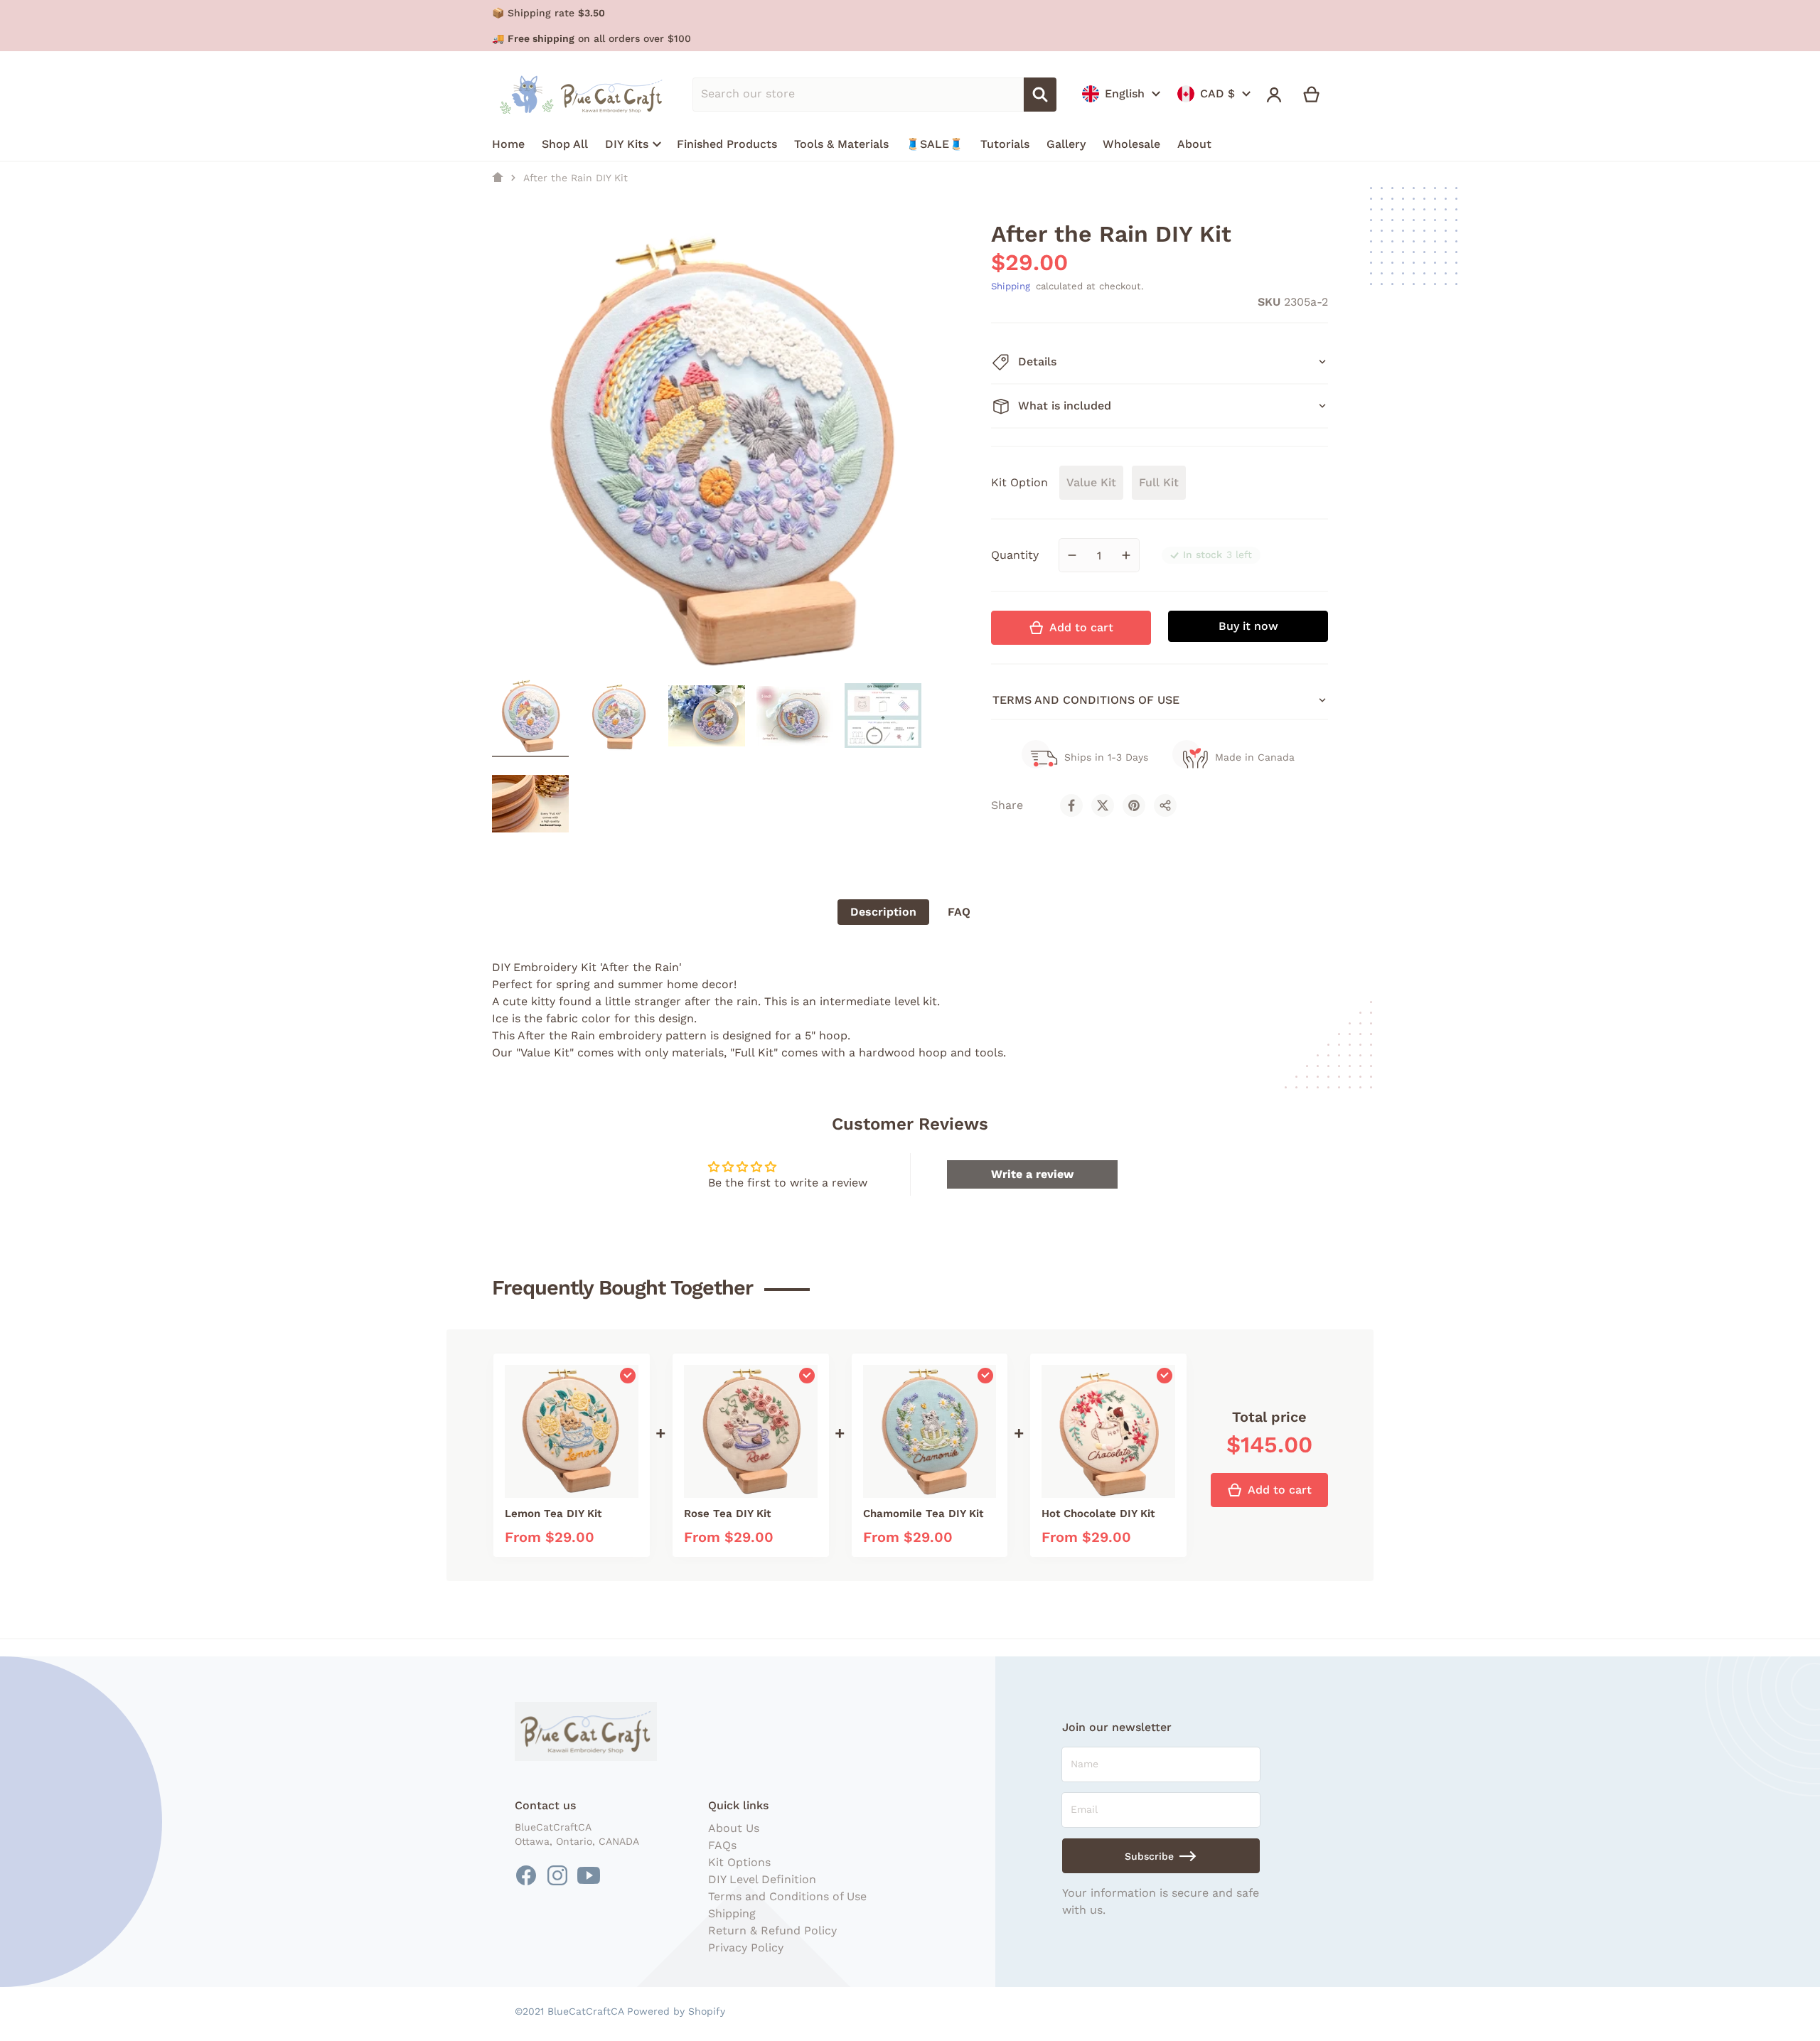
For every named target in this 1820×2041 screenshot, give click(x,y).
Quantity (1015, 555)
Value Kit (1091, 482)
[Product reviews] (1067, 302)
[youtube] (589, 1875)
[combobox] (858, 95)
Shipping (1011, 286)
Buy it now (1248, 626)
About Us (734, 1828)
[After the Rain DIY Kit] (530, 716)
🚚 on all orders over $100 (591, 38)
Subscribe (1149, 1856)
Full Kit (1159, 482)
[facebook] (526, 1875)
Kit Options (739, 1862)
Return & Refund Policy (772, 1930)
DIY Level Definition (762, 1879)
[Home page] (498, 178)
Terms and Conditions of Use (787, 1896)
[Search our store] (1040, 95)
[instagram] (557, 1875)
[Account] (1274, 95)
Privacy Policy (746, 1948)
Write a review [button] (1032, 1174)
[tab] (883, 912)
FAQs (722, 1845)
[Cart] (1312, 95)
